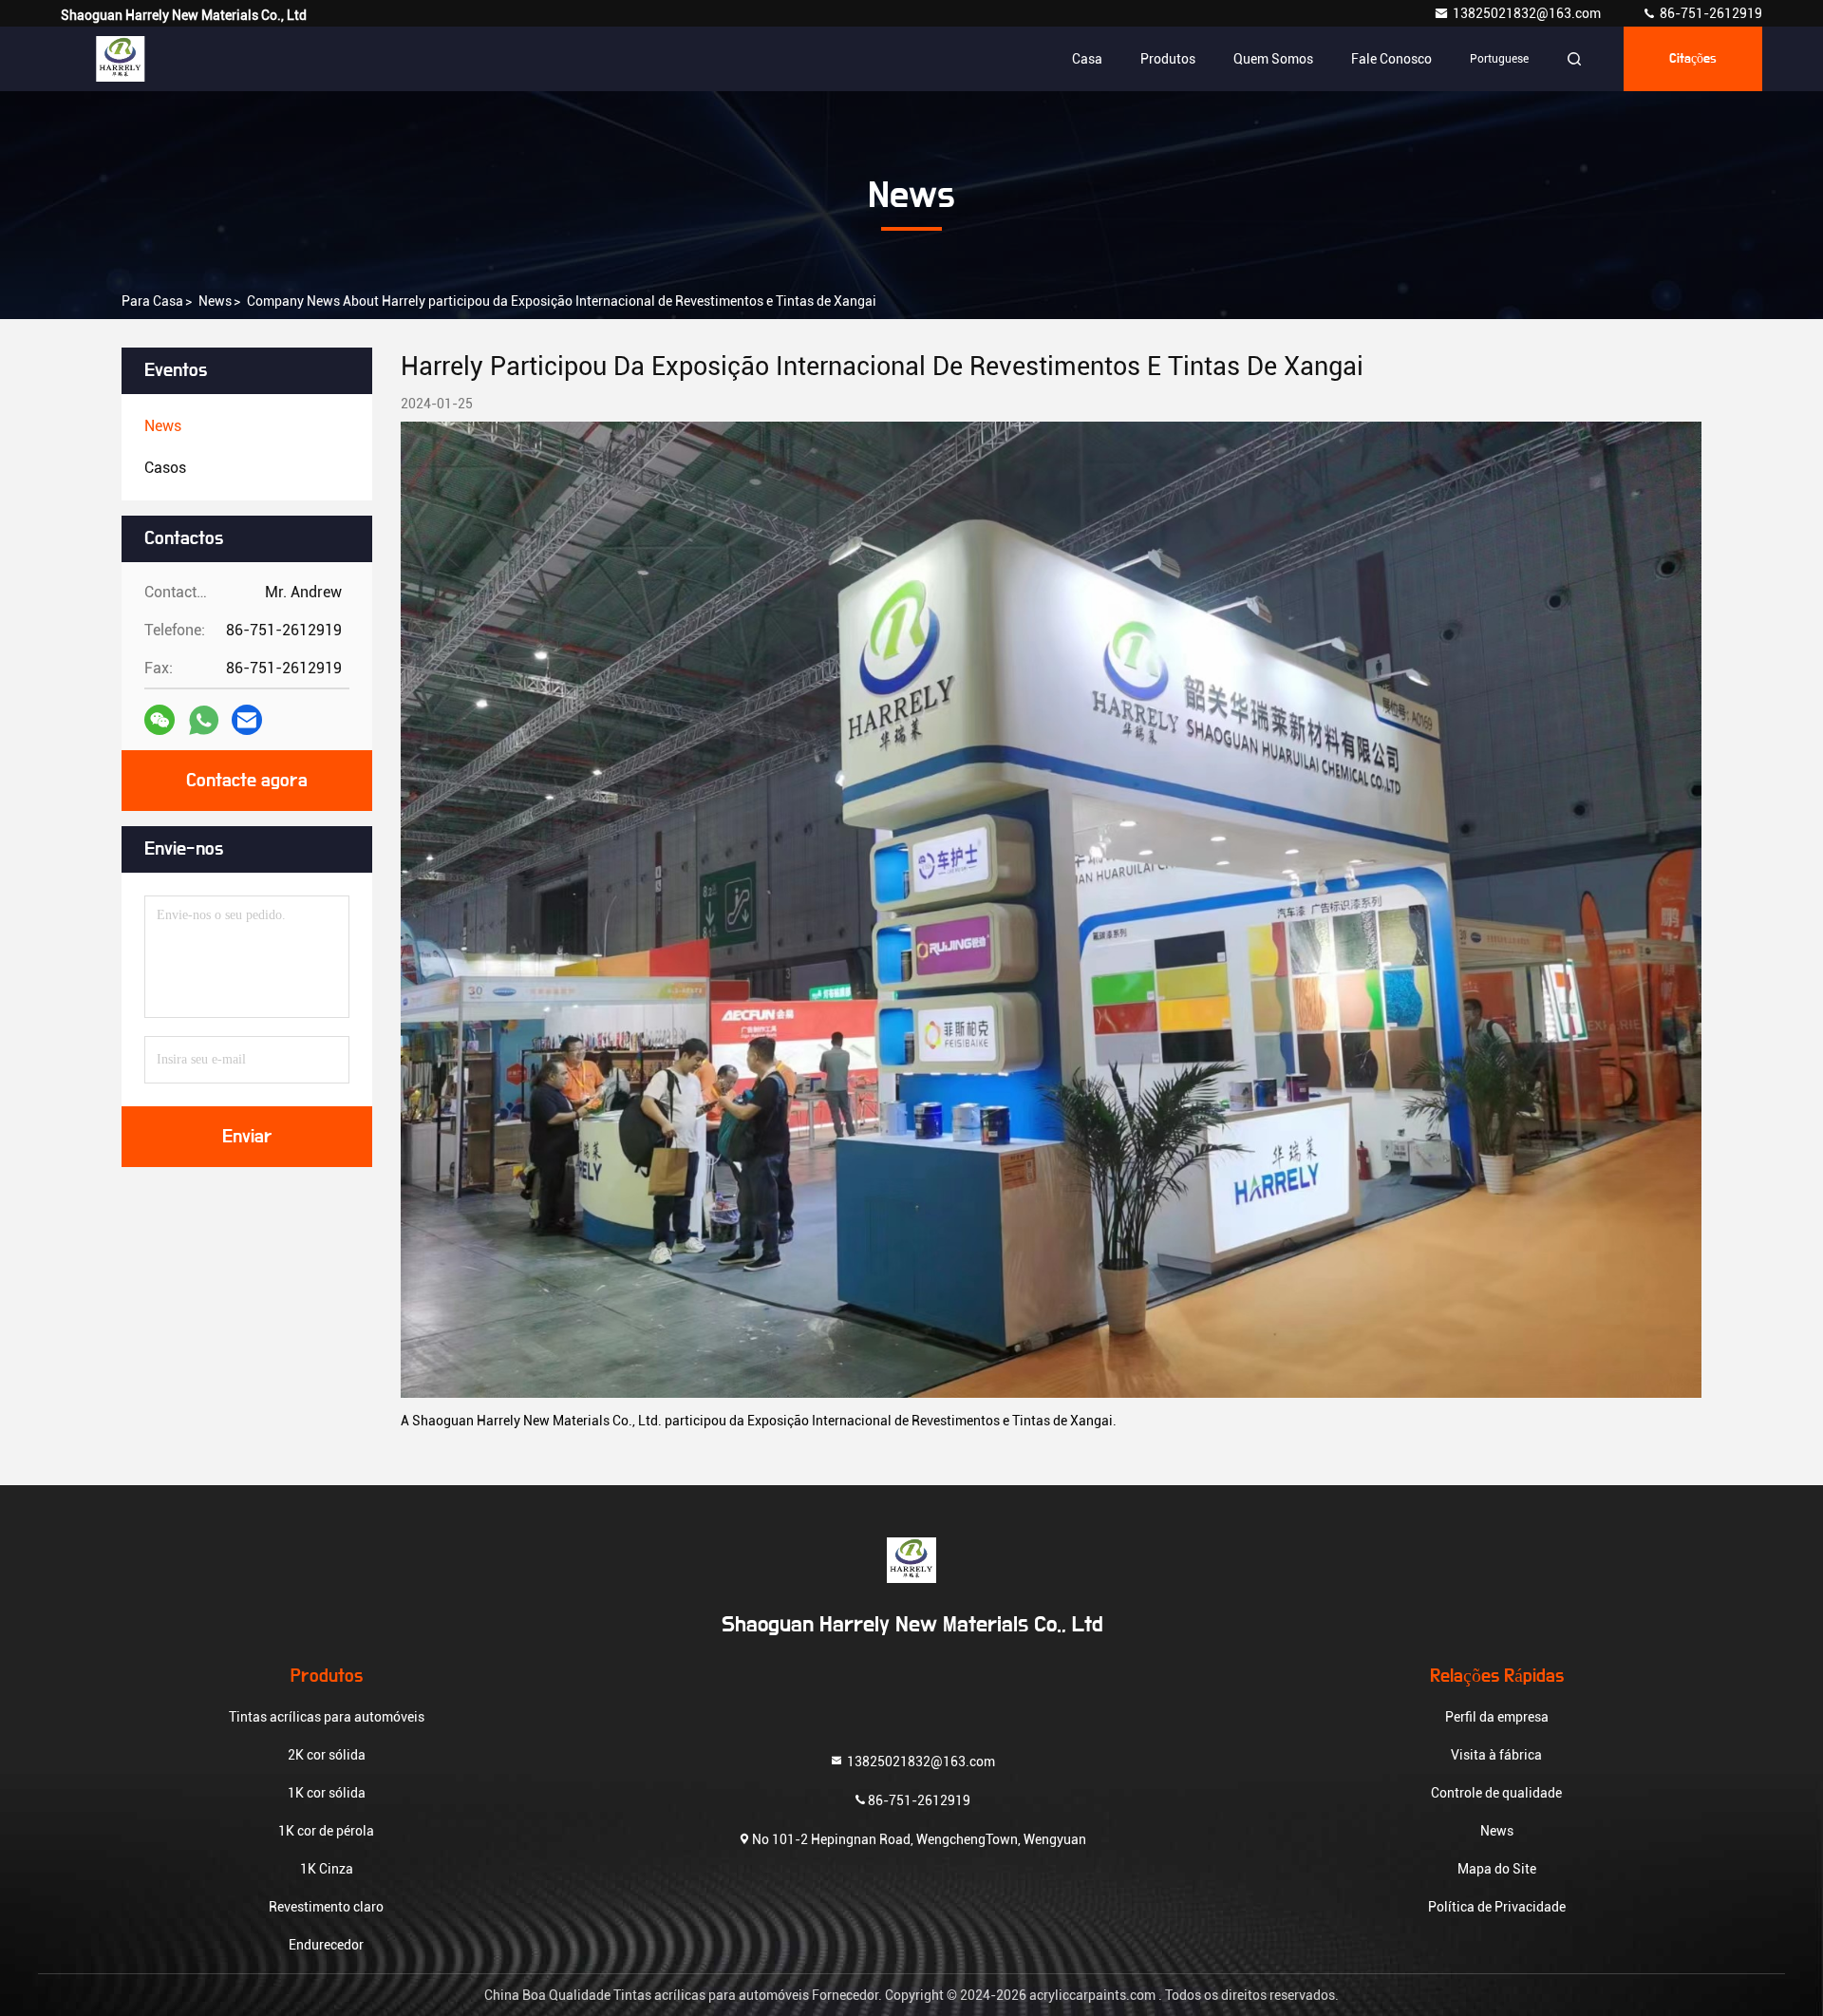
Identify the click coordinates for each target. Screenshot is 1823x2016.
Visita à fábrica (1496, 1755)
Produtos (1168, 59)
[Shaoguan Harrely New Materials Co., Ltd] (121, 59)
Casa (1087, 59)
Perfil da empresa (1497, 1717)
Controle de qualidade (1496, 1793)
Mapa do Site (1497, 1869)
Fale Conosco (1391, 59)
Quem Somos (1273, 59)
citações (1693, 59)
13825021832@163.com (1528, 13)
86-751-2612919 (1710, 13)
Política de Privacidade (1497, 1907)
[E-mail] (247, 720)
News (215, 301)
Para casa (152, 301)
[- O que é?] (204, 720)
